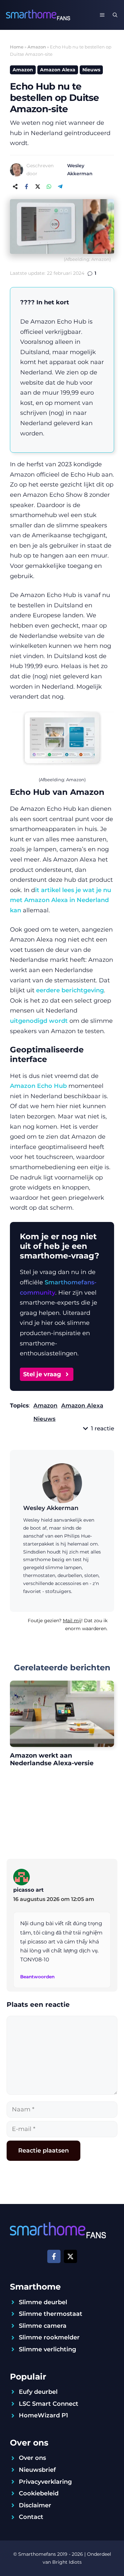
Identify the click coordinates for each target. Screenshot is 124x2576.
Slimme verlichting (47, 2349)
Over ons (32, 2458)
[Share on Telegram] (60, 187)
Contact (31, 2517)
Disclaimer (35, 2505)
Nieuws (91, 70)
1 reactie (103, 1428)
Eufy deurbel (38, 2392)
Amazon (37, 47)
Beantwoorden (37, 1977)
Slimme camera (43, 2326)
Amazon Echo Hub (38, 1086)
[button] (115, 15)
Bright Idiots (67, 2562)
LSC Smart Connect (49, 2404)
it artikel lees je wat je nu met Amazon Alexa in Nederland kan (61, 900)
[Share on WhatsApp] (49, 187)
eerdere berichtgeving (70, 990)
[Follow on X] (70, 2256)
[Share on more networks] (15, 187)
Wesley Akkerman (51, 1508)
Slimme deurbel (43, 2302)
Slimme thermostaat (51, 2314)
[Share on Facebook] (26, 187)
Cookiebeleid (39, 2493)
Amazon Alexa (58, 70)
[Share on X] (38, 187)
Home (17, 47)
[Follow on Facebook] (54, 2256)
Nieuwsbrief (37, 2470)
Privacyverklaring (45, 2482)
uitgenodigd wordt (39, 1021)
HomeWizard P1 (43, 2415)
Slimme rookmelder (49, 2337)
